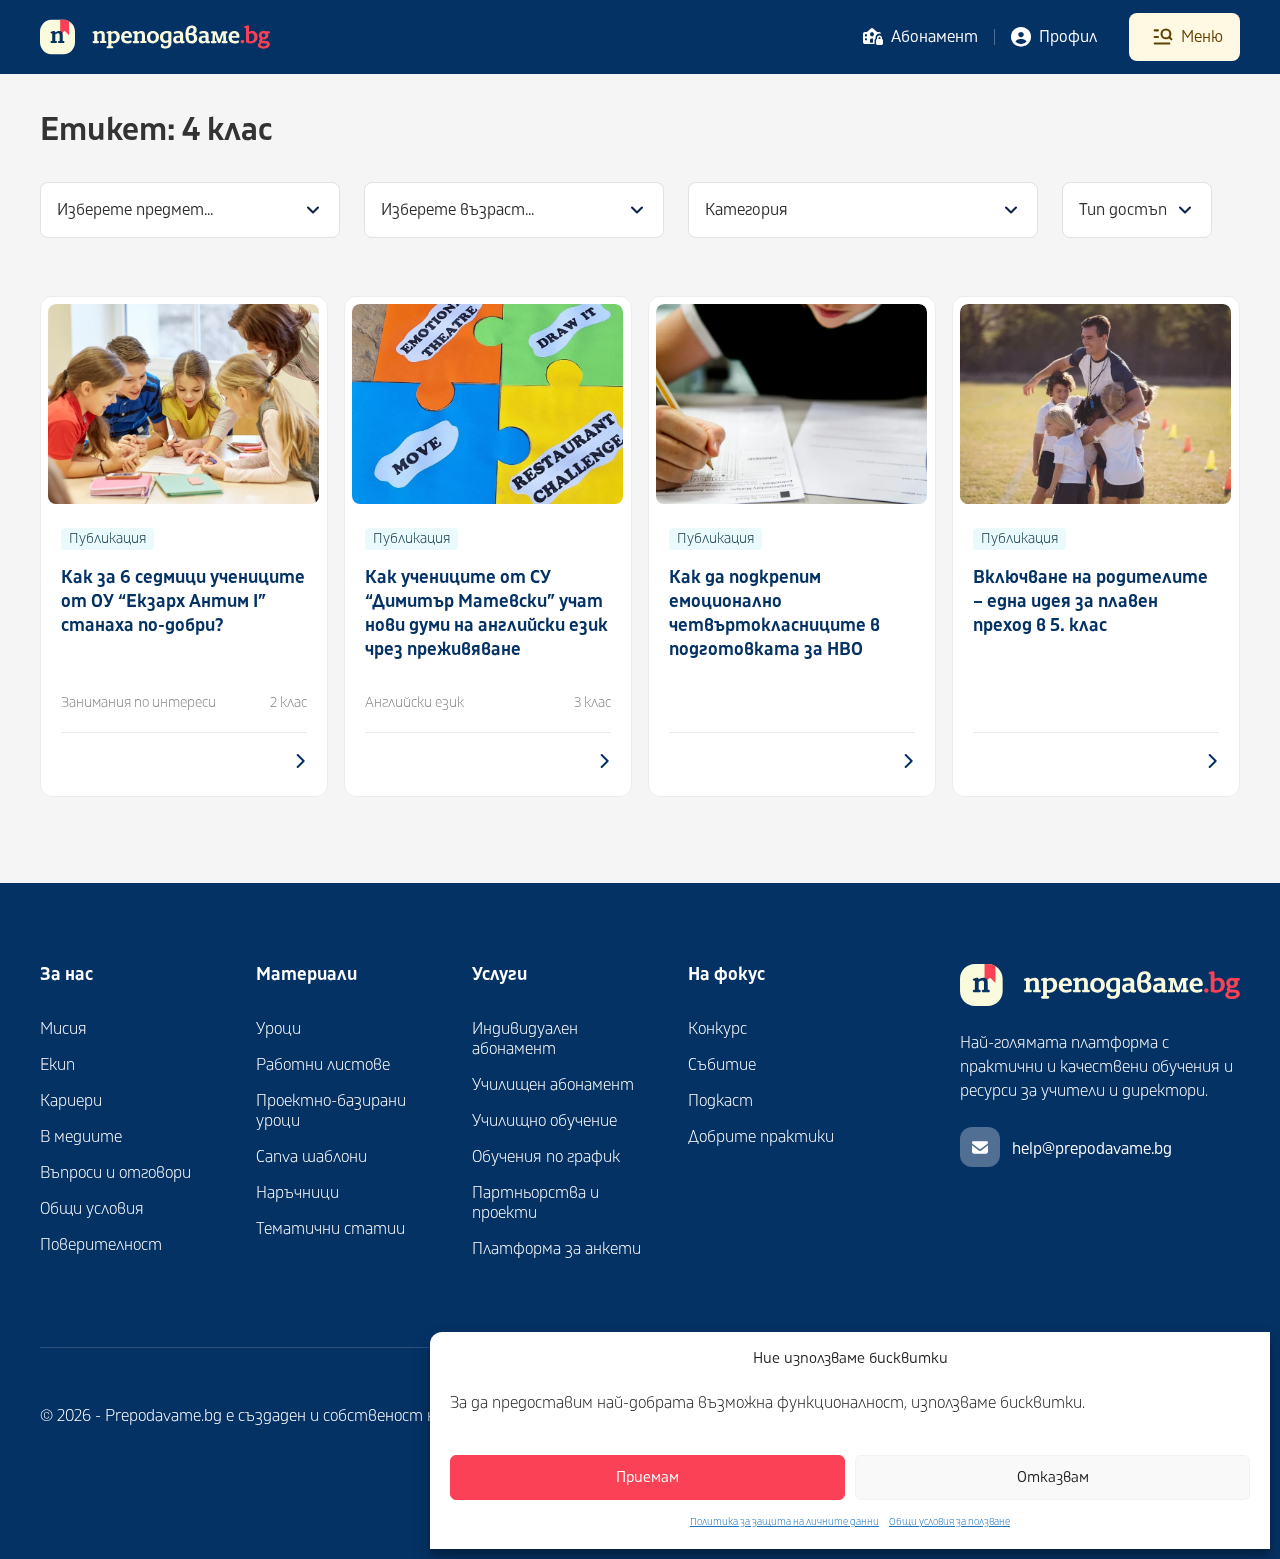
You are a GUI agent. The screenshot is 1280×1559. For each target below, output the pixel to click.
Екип (57, 1065)
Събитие (722, 1065)
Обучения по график (546, 1157)
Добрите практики (761, 1137)
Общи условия (92, 1209)
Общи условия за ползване (949, 1522)
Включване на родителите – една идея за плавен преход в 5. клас (1090, 601)
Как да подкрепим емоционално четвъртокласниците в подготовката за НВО (774, 613)
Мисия (63, 1029)
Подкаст (720, 1101)
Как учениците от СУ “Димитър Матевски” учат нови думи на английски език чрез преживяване (486, 613)
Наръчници (297, 1193)
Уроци (278, 1029)
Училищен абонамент (553, 1085)
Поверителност (101, 1245)
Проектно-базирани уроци (331, 1111)
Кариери (71, 1101)
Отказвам (1053, 1477)
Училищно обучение (544, 1121)
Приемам (647, 1477)
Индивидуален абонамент (525, 1039)
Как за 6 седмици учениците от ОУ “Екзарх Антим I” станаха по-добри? (183, 601)
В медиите (81, 1137)
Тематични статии (330, 1229)
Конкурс (717, 1029)
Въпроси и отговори (115, 1173)
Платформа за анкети (556, 1249)
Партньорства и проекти (535, 1203)
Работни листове (323, 1065)
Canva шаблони (311, 1157)
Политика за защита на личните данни (784, 1522)
